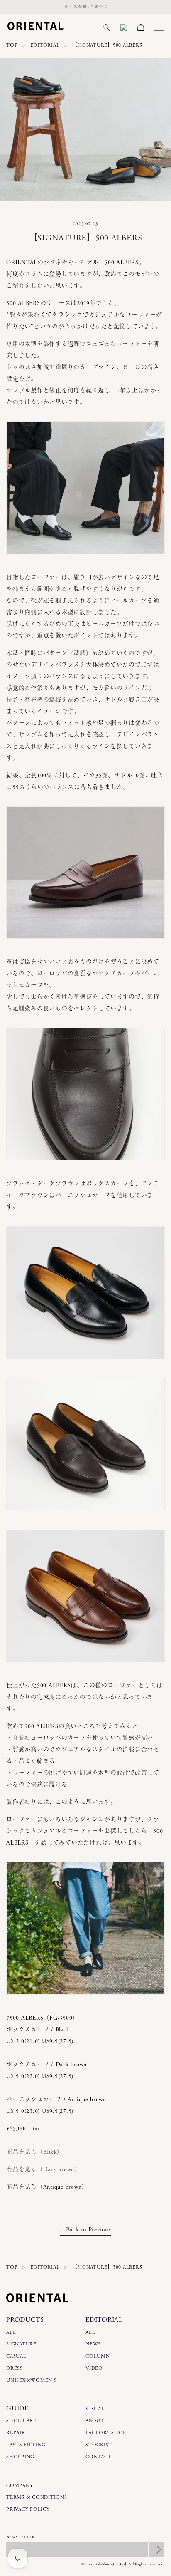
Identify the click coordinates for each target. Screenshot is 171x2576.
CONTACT (98, 2457)
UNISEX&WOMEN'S (32, 2380)
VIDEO (94, 2368)
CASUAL (16, 2356)
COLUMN (98, 2356)
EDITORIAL (45, 45)
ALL (11, 2332)
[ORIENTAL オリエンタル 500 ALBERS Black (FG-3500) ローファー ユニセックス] (85, 560)
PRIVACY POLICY (28, 2509)
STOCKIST (99, 2445)
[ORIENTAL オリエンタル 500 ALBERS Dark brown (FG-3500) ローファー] (85, 1166)
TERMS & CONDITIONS (37, 2497)
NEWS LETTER (20, 2537)
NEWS (93, 2344)
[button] (107, 27)
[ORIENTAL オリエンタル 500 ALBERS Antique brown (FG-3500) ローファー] (85, 945)
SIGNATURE (21, 2344)
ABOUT (95, 2421)
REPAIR (16, 2433)
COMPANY (20, 2486)
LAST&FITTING (26, 2445)
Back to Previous (88, 2230)
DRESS (15, 2368)
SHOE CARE (21, 2421)
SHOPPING (20, 2457)
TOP (12, 45)
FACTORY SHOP (106, 2433)
